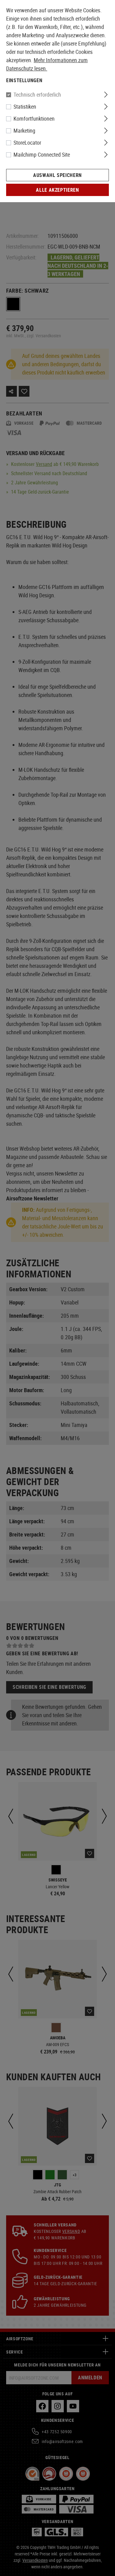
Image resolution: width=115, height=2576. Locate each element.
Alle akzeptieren (57, 190)
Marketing (24, 130)
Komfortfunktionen (34, 118)
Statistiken (25, 106)
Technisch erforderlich (37, 94)
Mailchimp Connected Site (42, 154)
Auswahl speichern (57, 175)
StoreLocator (27, 142)
